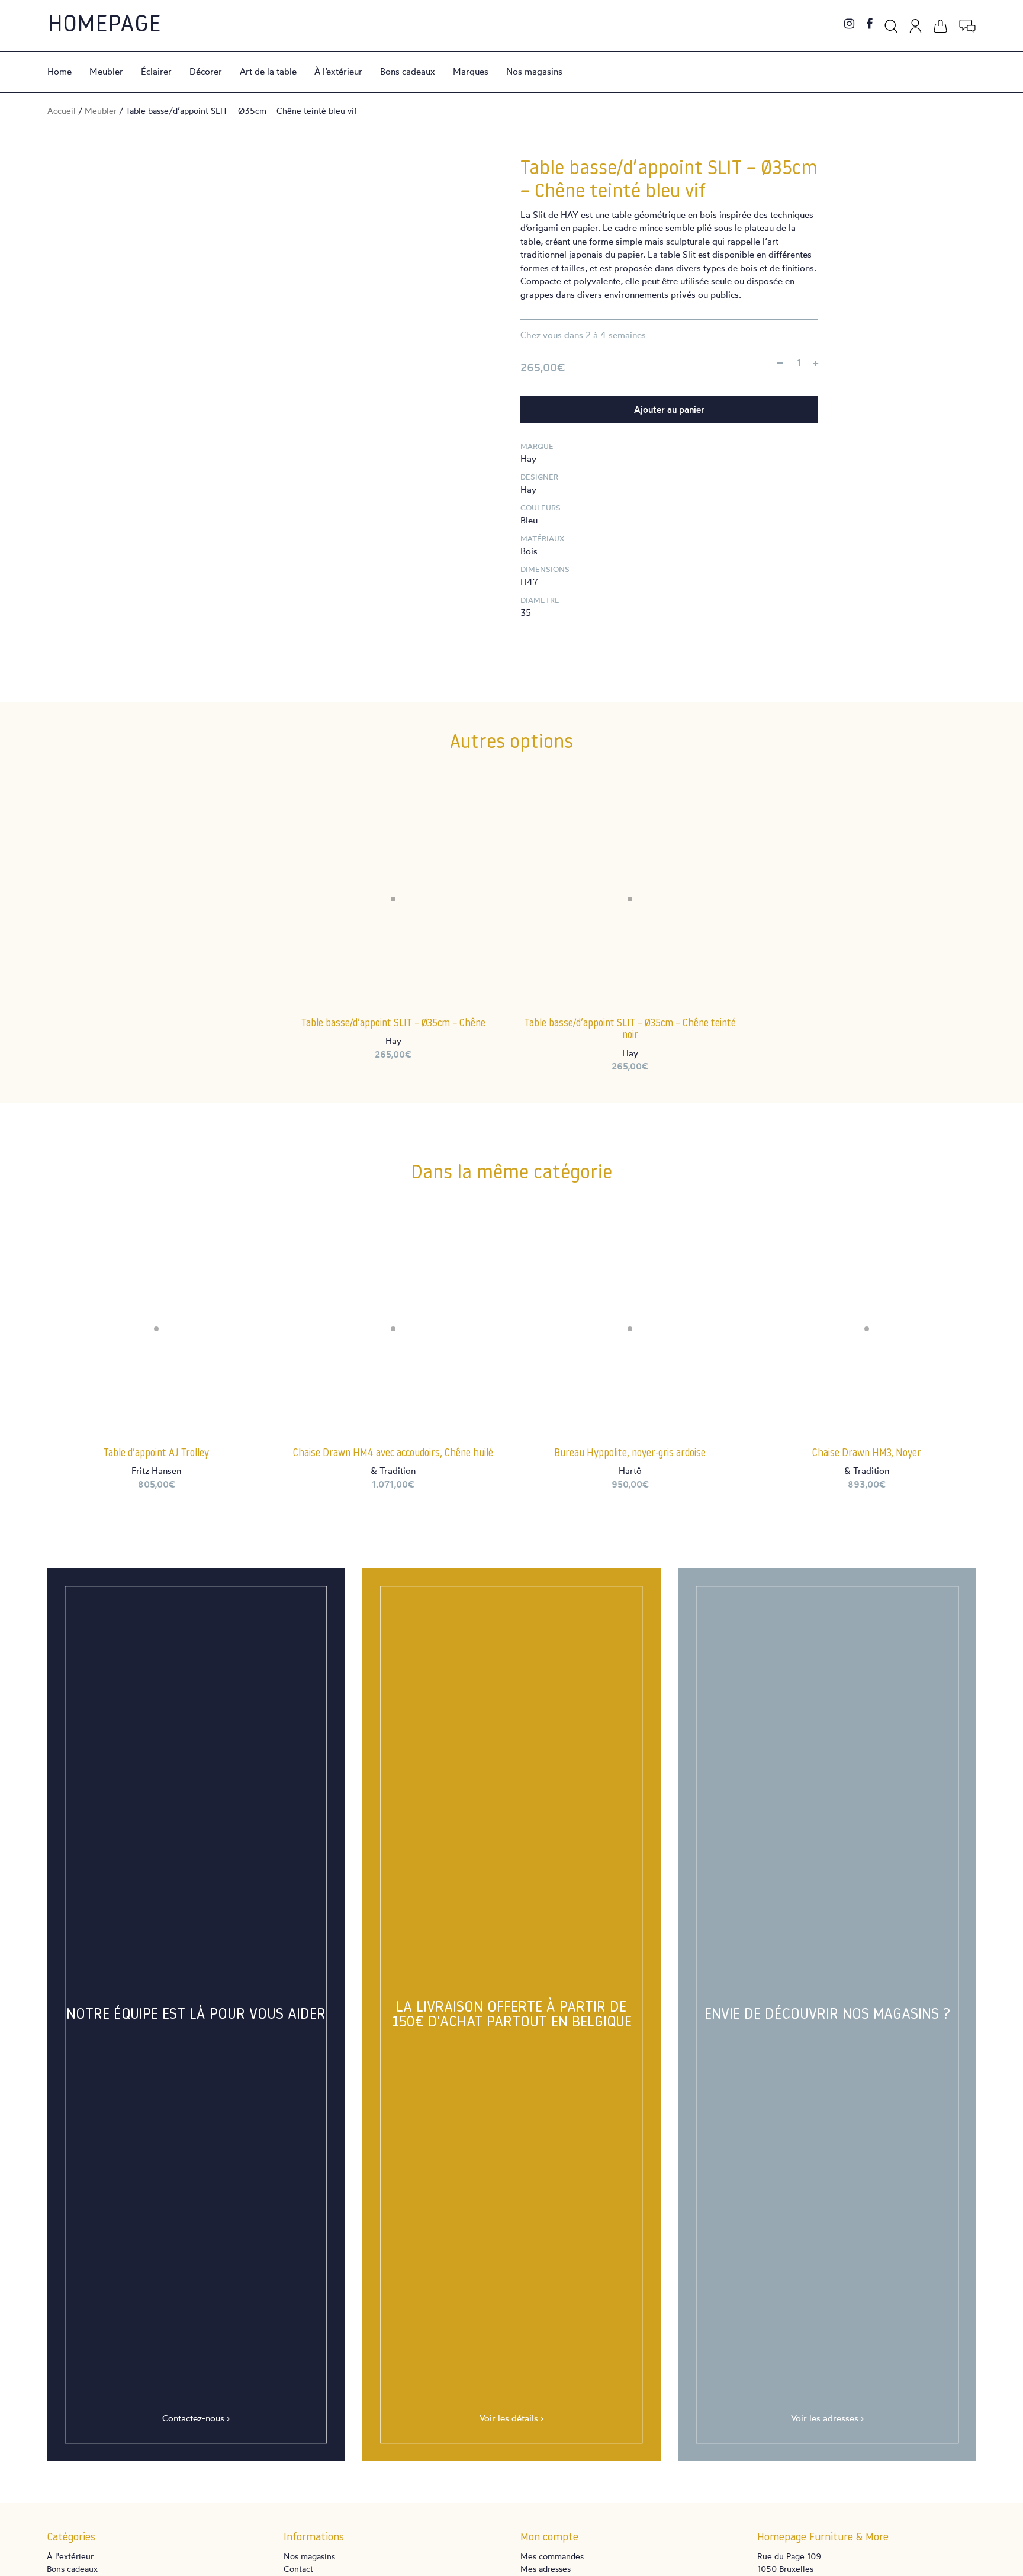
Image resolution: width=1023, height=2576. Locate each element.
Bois (529, 551)
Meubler (106, 71)
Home (59, 71)
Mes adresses (546, 2569)
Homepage (104, 25)
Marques (471, 71)
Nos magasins (534, 71)
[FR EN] (967, 24)
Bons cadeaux (408, 71)
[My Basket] (940, 24)
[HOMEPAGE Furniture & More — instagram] (849, 25)
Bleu (529, 520)
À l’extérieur (338, 71)
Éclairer (156, 71)
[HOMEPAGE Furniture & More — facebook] (869, 25)
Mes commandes (552, 2556)
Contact (298, 2569)
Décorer (206, 71)
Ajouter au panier (669, 409)
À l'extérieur (70, 2556)
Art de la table (268, 71)
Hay (528, 459)
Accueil (62, 110)
